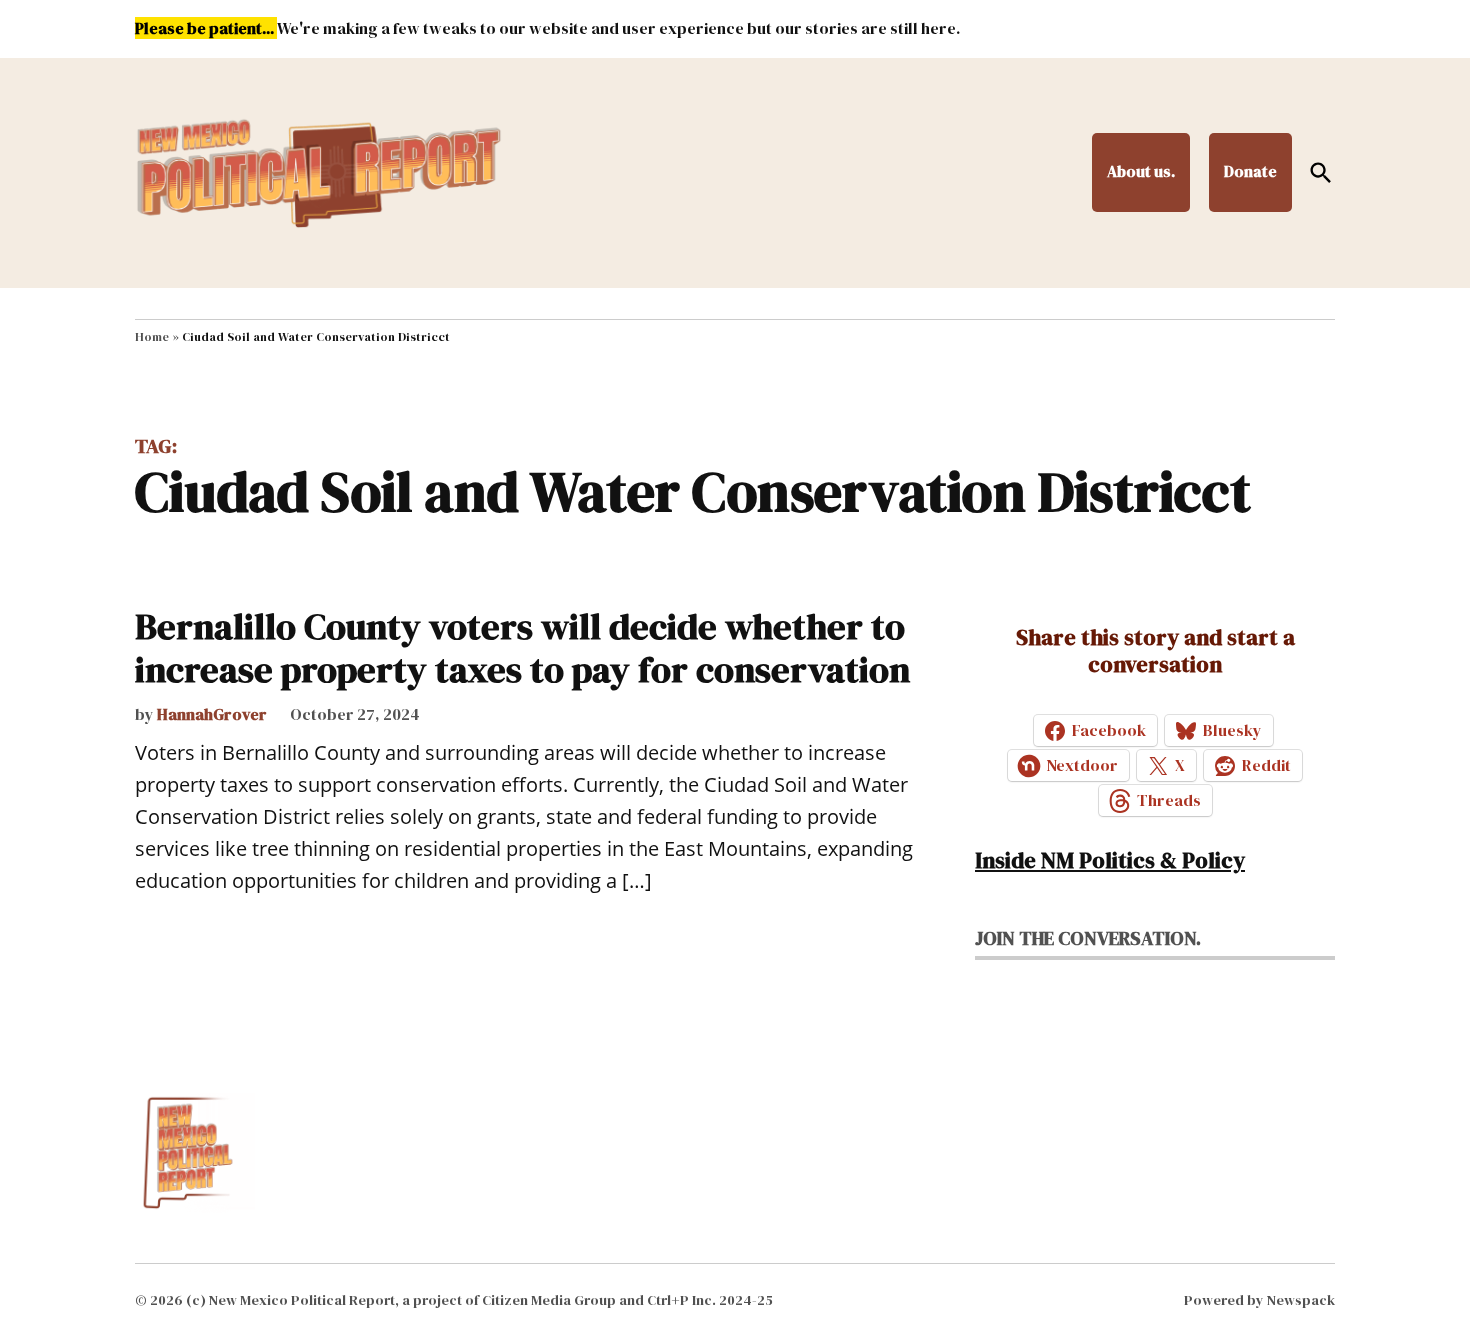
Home (152, 337)
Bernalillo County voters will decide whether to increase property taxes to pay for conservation (522, 648)
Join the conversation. (1088, 938)
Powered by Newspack (1259, 1300)
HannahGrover (212, 714)
